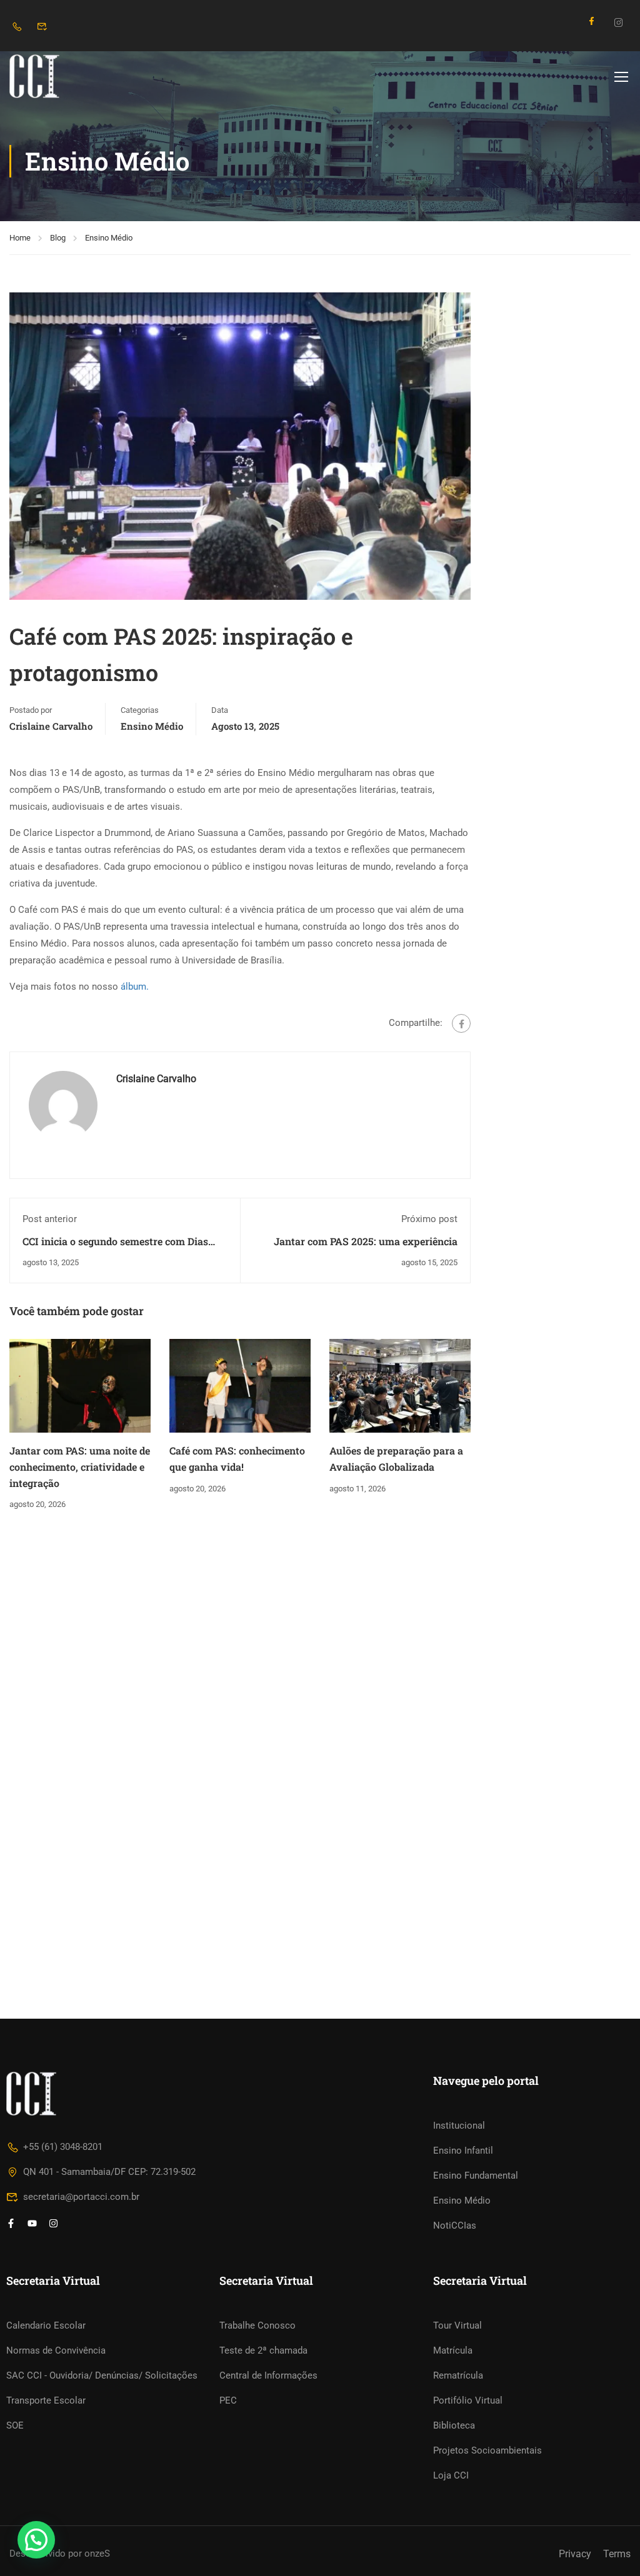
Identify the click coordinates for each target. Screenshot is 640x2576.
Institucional (459, 2126)
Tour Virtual (457, 2325)
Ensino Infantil (463, 2151)
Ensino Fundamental (476, 2176)
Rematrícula (458, 2375)
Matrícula (453, 2350)
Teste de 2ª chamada (263, 2350)
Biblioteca (454, 2425)
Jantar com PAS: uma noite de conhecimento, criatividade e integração (80, 1466)
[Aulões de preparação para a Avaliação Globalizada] (400, 1385)
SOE (15, 2425)
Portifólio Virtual (468, 2400)
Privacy (575, 2554)
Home (20, 238)
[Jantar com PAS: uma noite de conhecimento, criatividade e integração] (80, 1385)
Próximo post (429, 1219)
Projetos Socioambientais (487, 2450)
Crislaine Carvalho (51, 726)
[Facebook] (461, 1023)
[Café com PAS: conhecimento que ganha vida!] (240, 1385)
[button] (36, 2540)
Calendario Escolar (46, 2325)
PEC (228, 2400)
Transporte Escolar (46, 2400)
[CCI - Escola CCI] (57, 76)
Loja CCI (451, 2475)
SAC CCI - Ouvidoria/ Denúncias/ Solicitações (102, 2375)
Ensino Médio (109, 238)
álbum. (135, 987)
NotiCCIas (455, 2225)
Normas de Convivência (56, 2350)
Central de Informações (268, 2375)
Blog (58, 238)
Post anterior (50, 1219)
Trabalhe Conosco (257, 2325)
